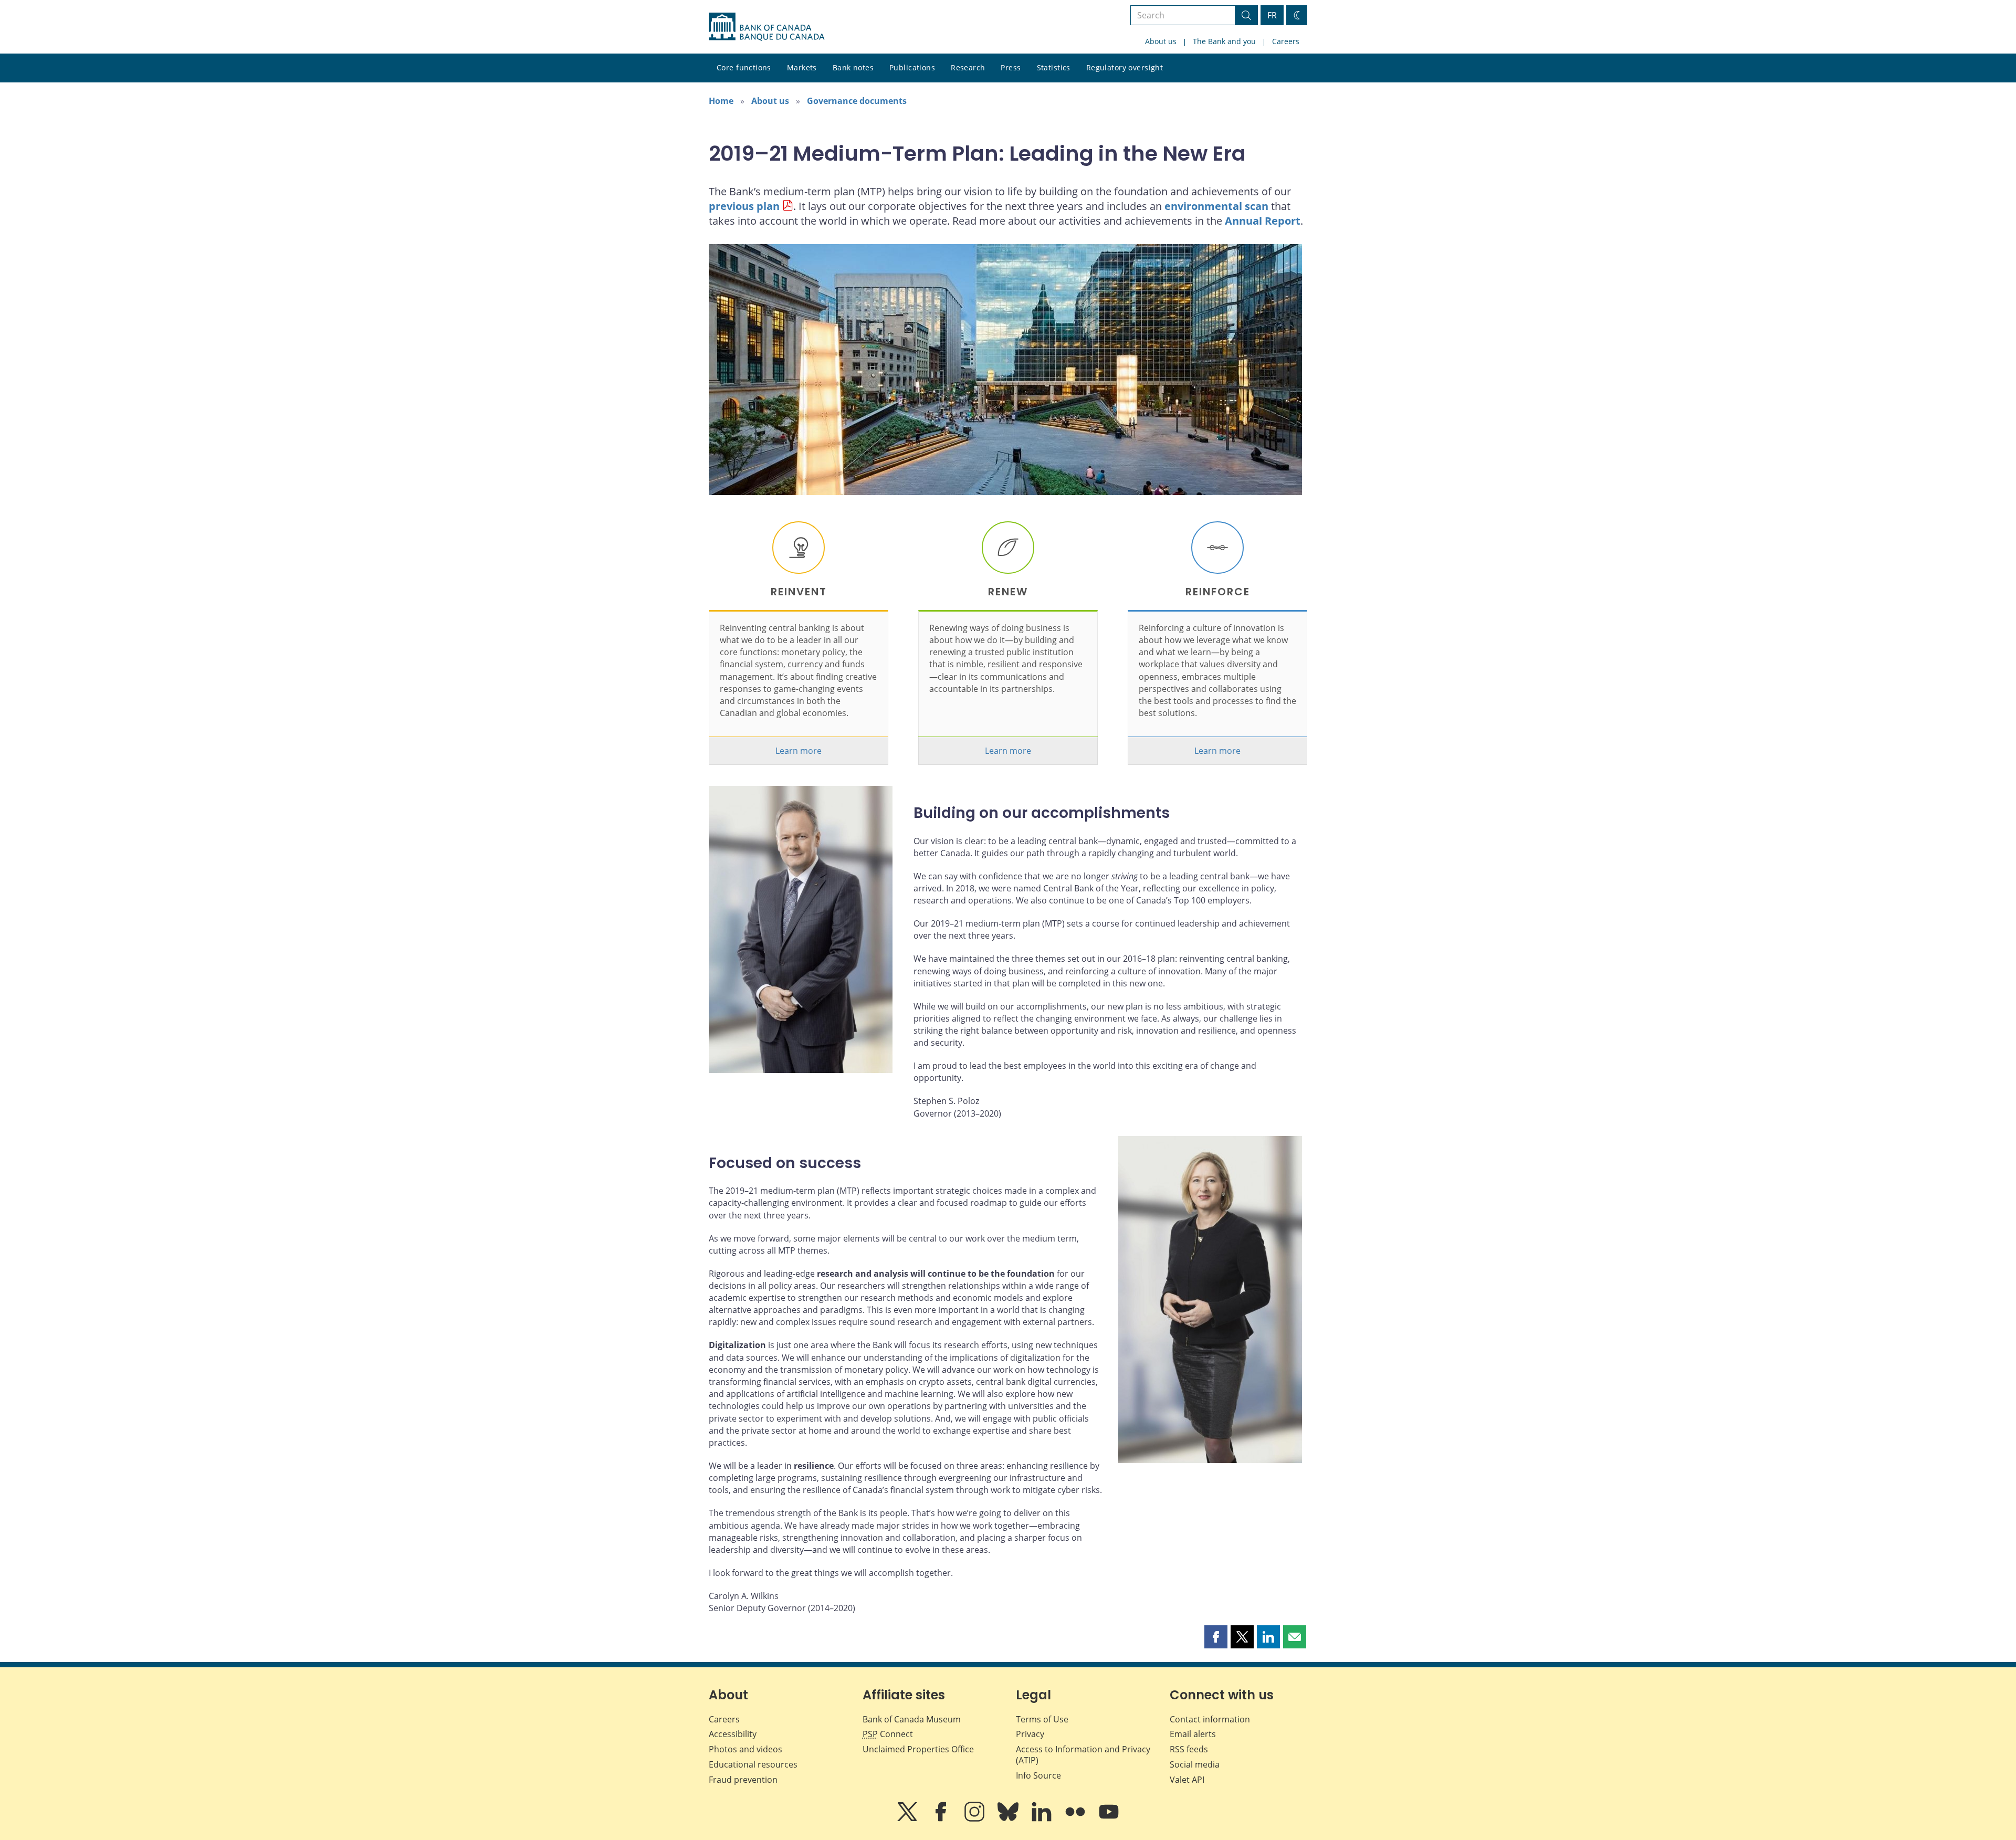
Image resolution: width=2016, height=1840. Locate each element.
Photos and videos (745, 1749)
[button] (1216, 1637)
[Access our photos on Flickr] (1076, 1819)
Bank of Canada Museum (912, 1719)
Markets (802, 67)
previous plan (744, 206)
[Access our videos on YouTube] (1109, 1819)
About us (1161, 41)
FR (1272, 15)
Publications (912, 67)
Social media (1195, 1764)
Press (1011, 67)
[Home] (766, 27)
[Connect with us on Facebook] (942, 1819)
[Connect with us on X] (908, 1819)
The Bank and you (1224, 41)
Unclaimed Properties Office (918, 1749)
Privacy (1030, 1734)
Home (721, 101)
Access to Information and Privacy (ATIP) (1083, 1755)
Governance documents (857, 101)
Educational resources (753, 1764)
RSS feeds (1189, 1749)
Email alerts (1193, 1734)
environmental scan (1216, 206)
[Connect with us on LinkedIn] (1043, 1819)
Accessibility (733, 1734)
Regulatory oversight (1125, 67)
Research (968, 67)
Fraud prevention (743, 1780)
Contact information (1210, 1719)
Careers (1286, 41)
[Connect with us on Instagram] (975, 1819)
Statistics (1054, 67)
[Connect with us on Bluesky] (1009, 1819)
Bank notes (853, 67)
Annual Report (1263, 221)
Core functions (744, 67)
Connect (888, 1734)
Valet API (1187, 1780)
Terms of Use (1042, 1719)
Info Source (1038, 1775)
